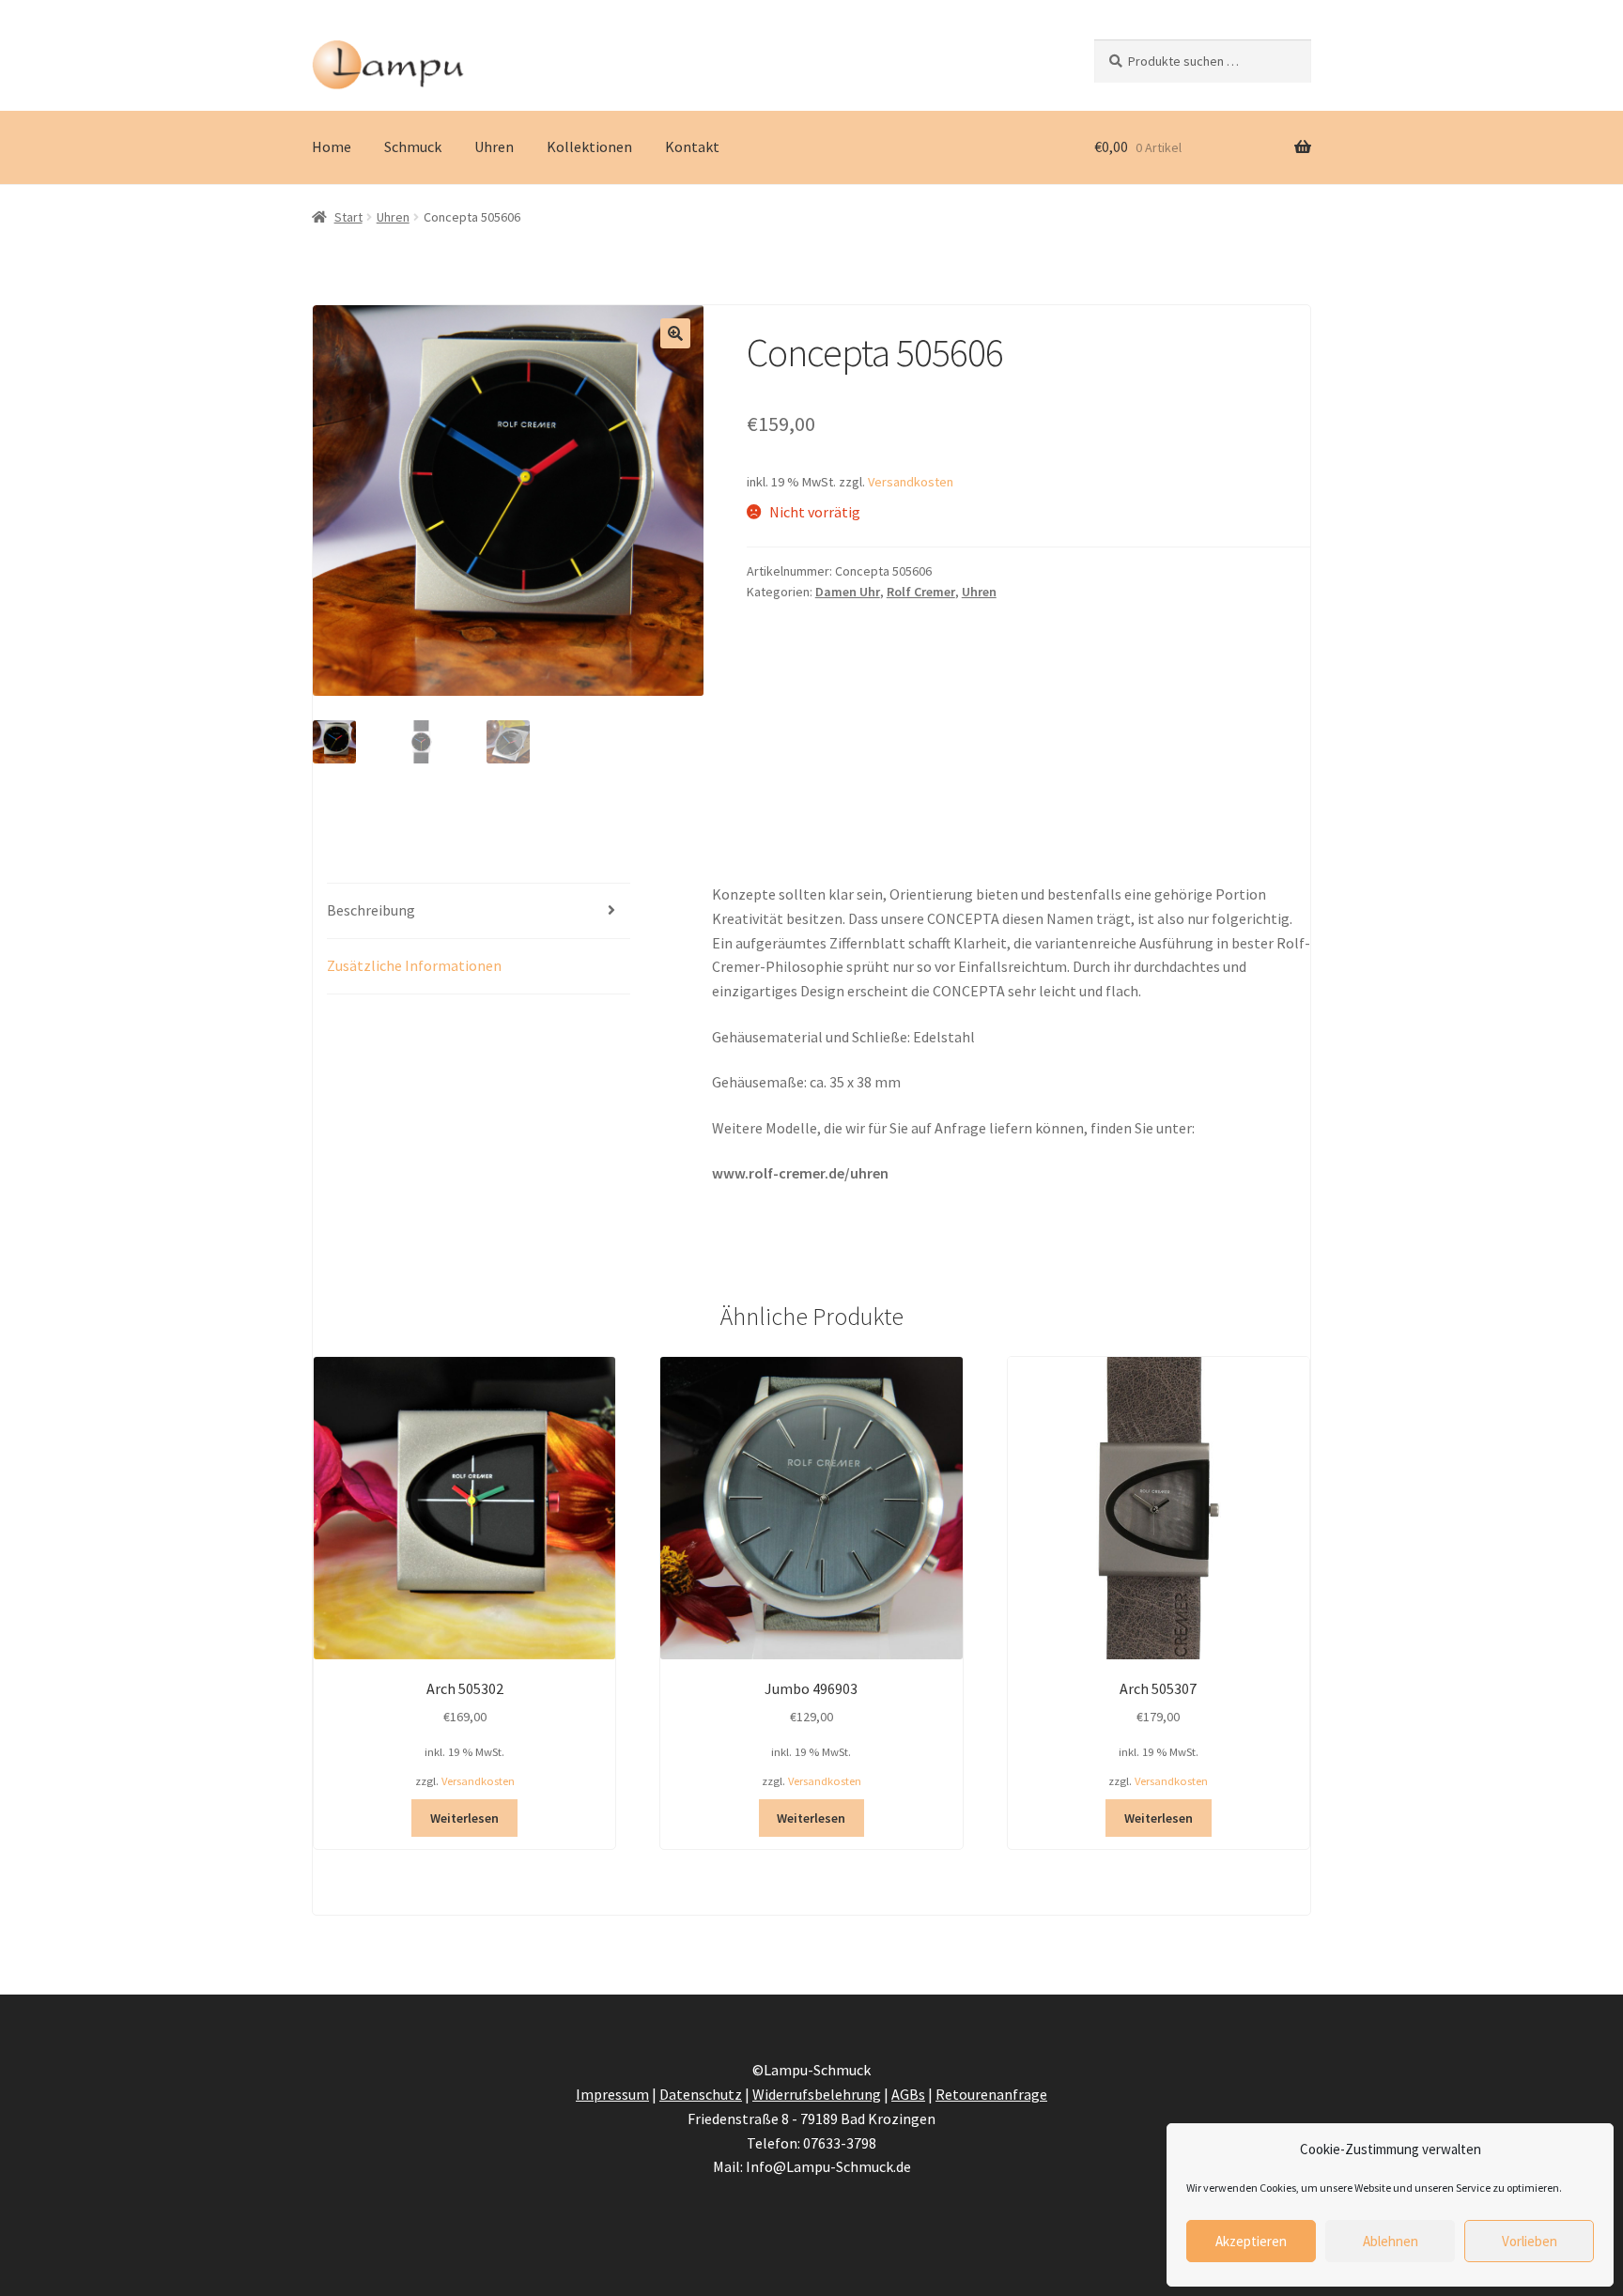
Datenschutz (701, 2094)
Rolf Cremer (921, 592)
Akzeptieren (1251, 2241)
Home (332, 146)
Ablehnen (1391, 2241)
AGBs (908, 2094)
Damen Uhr (848, 592)
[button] (675, 333)
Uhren (494, 146)
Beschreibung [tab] (371, 910)
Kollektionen (589, 146)
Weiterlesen (464, 1818)
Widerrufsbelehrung (817, 2094)
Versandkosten (911, 482)
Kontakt (692, 146)
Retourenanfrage (991, 2094)
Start (348, 217)
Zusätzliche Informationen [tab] (414, 965)
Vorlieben (1530, 2241)
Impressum (612, 2094)
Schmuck (413, 146)
